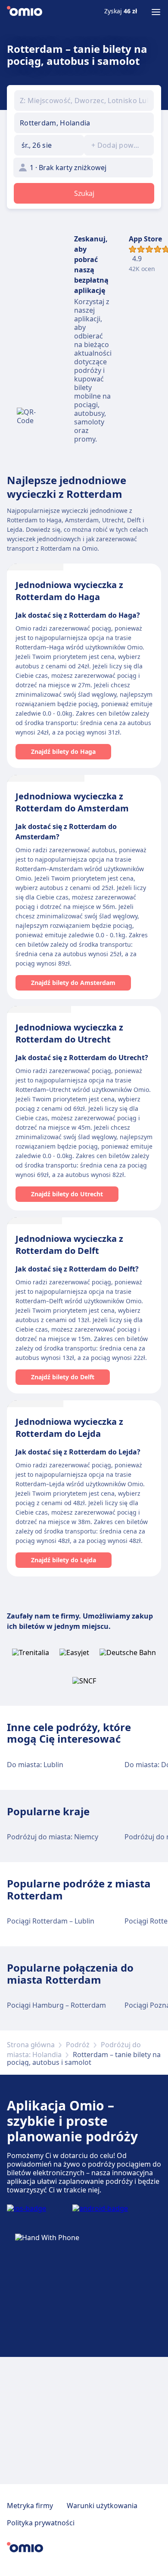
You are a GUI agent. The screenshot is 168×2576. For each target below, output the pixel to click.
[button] (49, 145)
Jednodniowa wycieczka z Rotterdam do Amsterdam (72, 802)
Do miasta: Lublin (35, 1765)
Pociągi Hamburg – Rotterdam (56, 2005)
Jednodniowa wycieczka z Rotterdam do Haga (69, 591)
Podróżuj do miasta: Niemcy (53, 1837)
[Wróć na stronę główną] (25, 12)
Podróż (78, 2045)
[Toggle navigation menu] (156, 12)
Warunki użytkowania (102, 2506)
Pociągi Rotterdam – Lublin (51, 1921)
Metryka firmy (30, 2506)
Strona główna (31, 2045)
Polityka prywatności (41, 2523)
